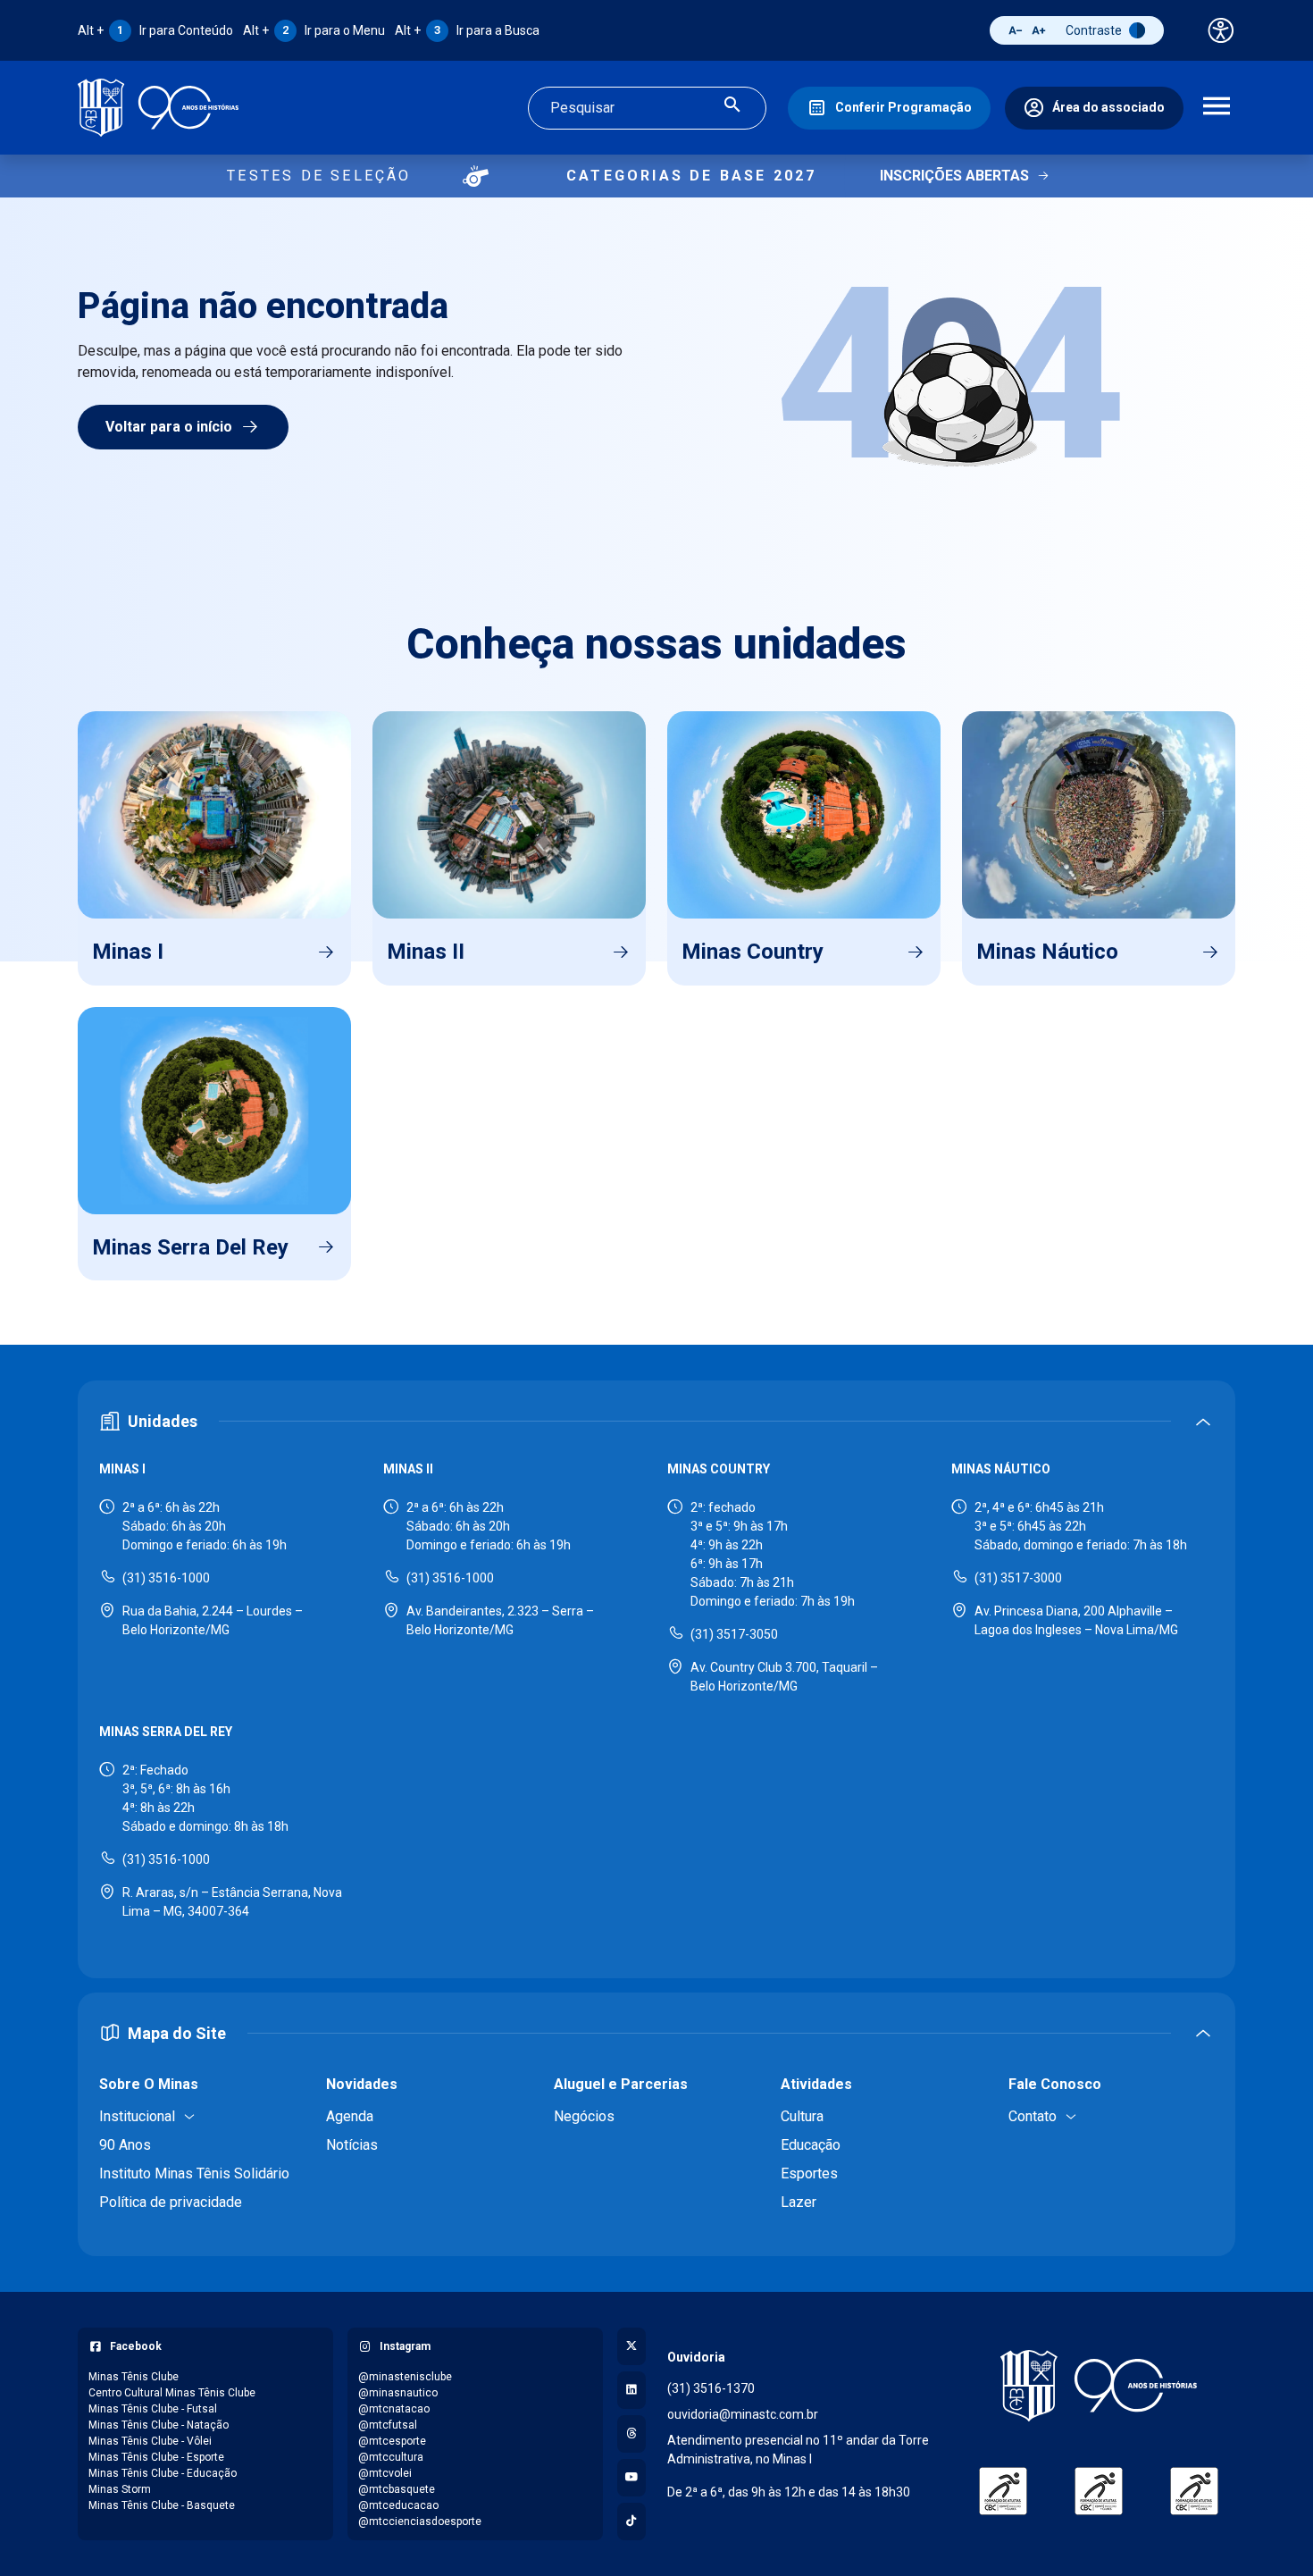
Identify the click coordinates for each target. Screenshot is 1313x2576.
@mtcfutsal (388, 2425)
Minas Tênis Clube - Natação (159, 2425)
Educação (811, 2145)
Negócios (584, 2116)
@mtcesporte (392, 2441)
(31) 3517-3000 (1018, 1578)
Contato (1033, 2116)
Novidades (362, 2084)
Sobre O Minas (149, 2084)
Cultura (802, 2116)
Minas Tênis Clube (134, 2377)
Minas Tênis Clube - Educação (163, 2473)
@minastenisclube (405, 2377)
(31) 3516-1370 (711, 2388)
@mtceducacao (398, 2505)
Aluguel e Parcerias (621, 2084)
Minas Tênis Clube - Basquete (162, 2505)
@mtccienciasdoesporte (420, 2521)
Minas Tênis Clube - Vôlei (150, 2441)
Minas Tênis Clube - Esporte (156, 2457)
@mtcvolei (385, 2473)
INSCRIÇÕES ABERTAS (954, 176)
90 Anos (125, 2145)
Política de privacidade (171, 2202)
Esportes (809, 2173)
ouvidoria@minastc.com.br (743, 2414)
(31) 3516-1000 (166, 1578)
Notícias (352, 2145)
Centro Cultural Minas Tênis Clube (172, 2393)
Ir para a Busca (467, 30)
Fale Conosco (1055, 2084)
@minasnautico (398, 2393)
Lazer (799, 2202)
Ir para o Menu (314, 30)
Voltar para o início (169, 427)
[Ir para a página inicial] (158, 108)
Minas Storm (120, 2489)
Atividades (816, 2084)
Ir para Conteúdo (155, 30)
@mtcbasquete (397, 2489)
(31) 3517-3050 (734, 1634)
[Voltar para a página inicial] (1099, 2386)
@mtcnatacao (394, 2409)
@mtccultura (391, 2457)
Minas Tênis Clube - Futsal (153, 2409)
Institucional (137, 2116)
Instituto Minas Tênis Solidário (194, 2173)
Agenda (350, 2116)
